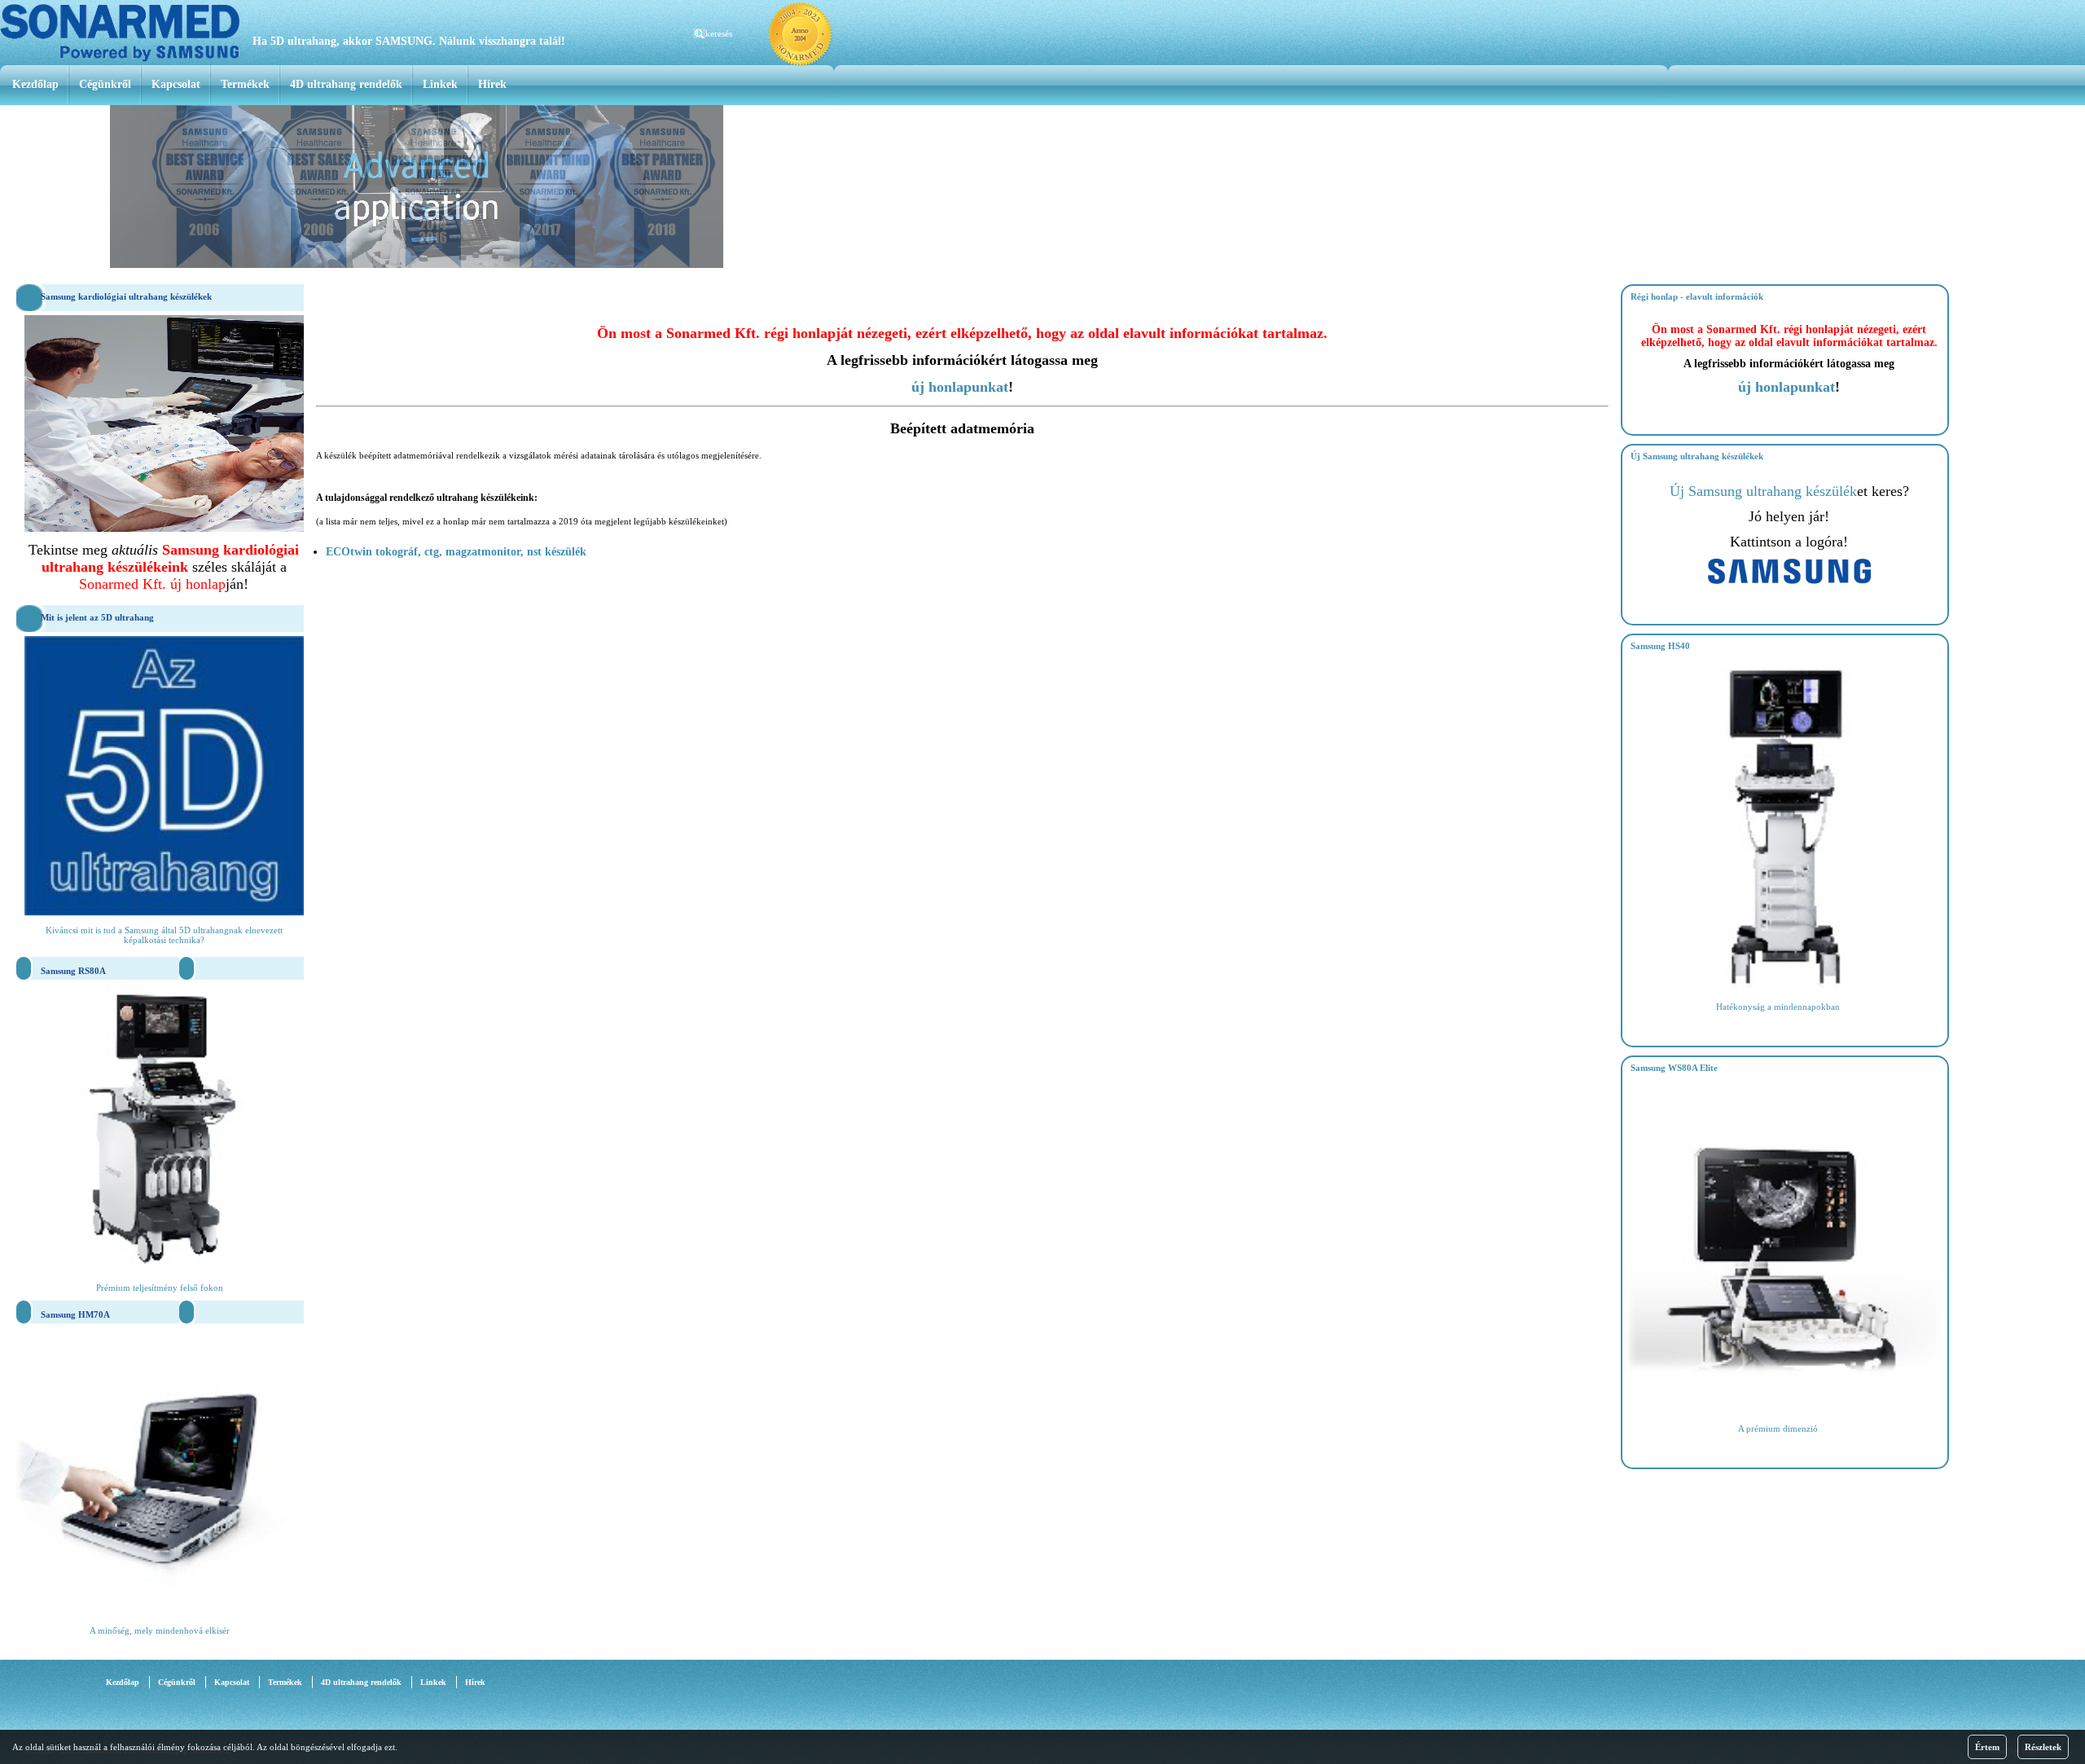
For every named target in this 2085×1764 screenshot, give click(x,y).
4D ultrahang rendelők (346, 84)
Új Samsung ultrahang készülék (1763, 491)
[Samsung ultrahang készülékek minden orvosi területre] (1789, 581)
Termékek (245, 84)
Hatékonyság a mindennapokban (1778, 1007)
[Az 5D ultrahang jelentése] (164, 912)
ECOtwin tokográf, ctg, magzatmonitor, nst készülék (456, 552)
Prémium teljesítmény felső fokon (160, 1288)
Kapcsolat (176, 84)
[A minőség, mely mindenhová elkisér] (160, 1611)
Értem (1987, 1747)
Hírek (492, 84)
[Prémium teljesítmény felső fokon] (160, 1268)
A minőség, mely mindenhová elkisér (160, 1630)
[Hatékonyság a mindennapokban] (1786, 987)
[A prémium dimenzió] (1786, 1409)
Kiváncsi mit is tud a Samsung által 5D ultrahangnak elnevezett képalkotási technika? (164, 935)
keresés (719, 33)
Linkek (440, 84)
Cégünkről (105, 84)
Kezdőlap (35, 84)
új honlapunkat (960, 387)
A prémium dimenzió (1778, 1428)
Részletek (2043, 1747)
